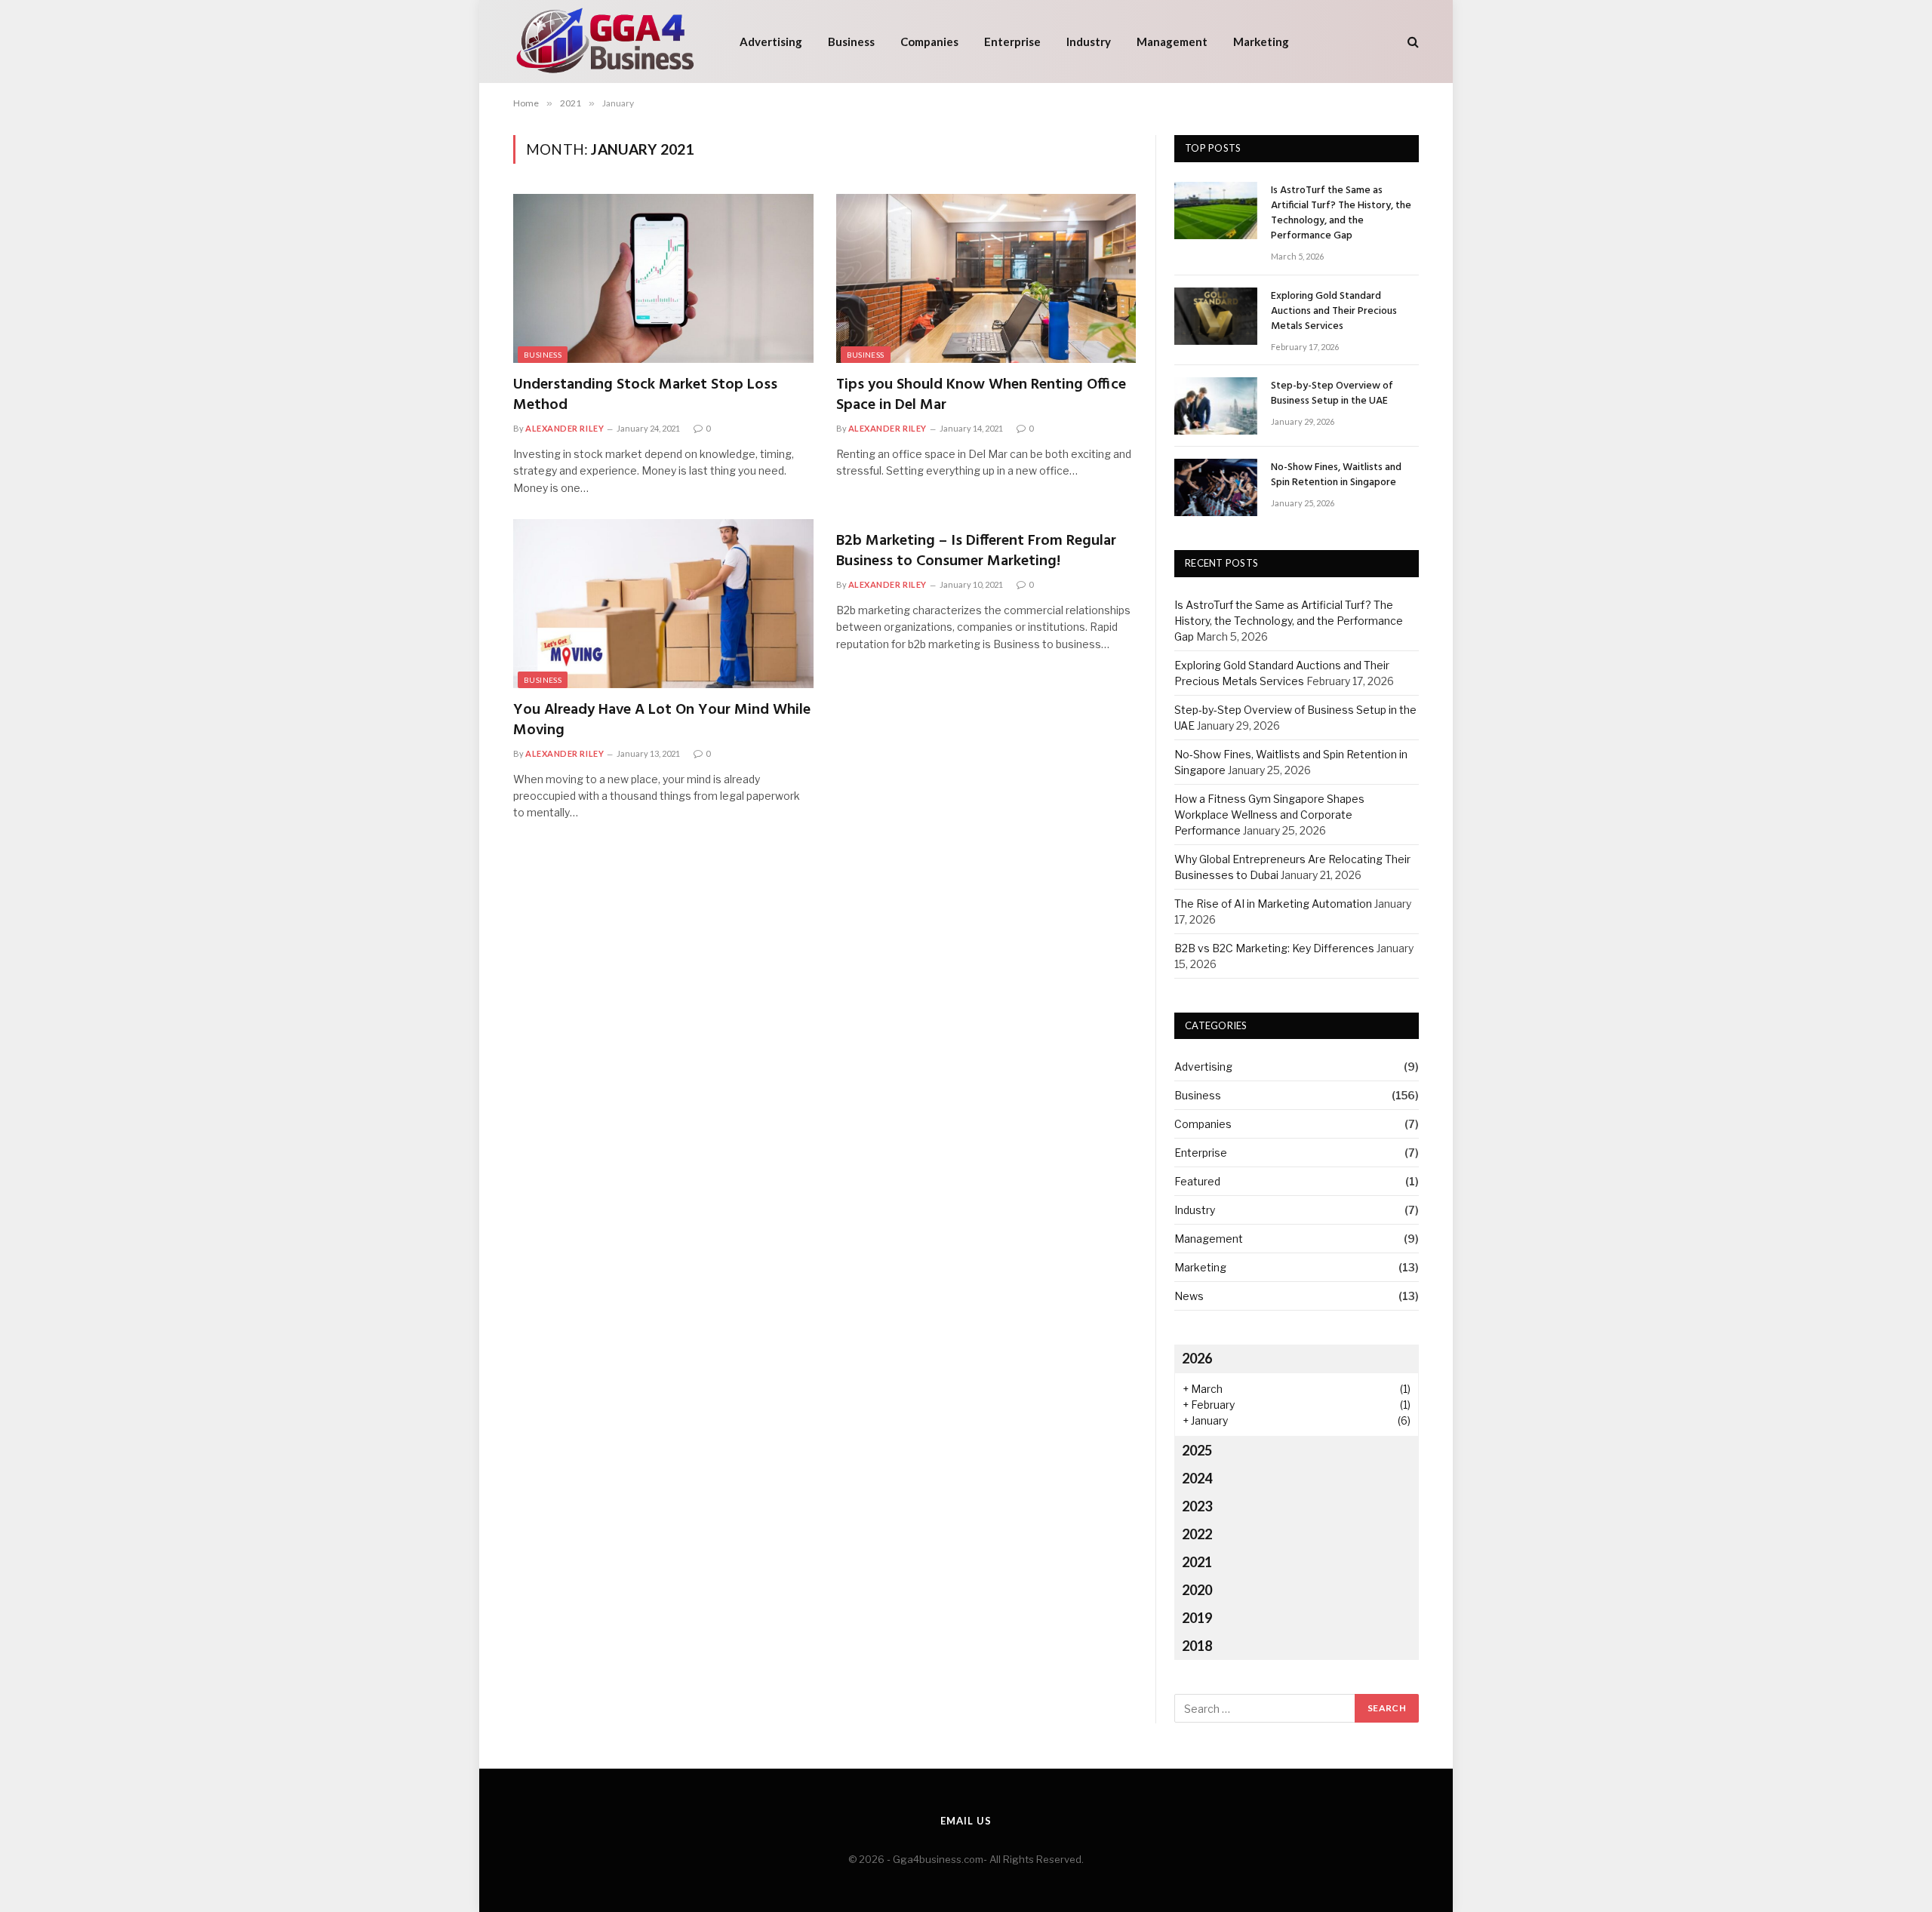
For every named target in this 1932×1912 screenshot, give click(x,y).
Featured (1197, 1181)
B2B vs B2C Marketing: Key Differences (1274, 948)
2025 (1197, 1450)
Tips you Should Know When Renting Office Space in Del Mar (981, 395)
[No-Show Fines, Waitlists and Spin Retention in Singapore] (1216, 487)
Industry (1089, 41)
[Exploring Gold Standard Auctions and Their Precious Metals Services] (1216, 316)
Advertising (771, 41)
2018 (1197, 1646)
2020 (1197, 1590)
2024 (1197, 1478)
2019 (1197, 1618)
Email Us (966, 1821)
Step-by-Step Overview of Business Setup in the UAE (1332, 394)
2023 (1197, 1506)
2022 (1197, 1534)
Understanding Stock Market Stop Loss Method (645, 395)
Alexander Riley (565, 428)
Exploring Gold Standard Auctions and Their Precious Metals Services (1334, 312)
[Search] (1412, 42)
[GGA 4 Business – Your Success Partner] (607, 41)
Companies (929, 41)
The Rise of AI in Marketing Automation (1273, 904)
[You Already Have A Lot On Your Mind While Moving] (663, 604)
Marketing (1261, 41)
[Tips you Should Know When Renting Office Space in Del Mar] (986, 278)
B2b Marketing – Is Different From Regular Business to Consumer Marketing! (976, 552)
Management (1172, 41)
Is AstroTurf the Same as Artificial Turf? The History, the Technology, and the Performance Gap (1341, 214)
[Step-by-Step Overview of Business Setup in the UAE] (1216, 406)
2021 (1197, 1562)
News (1189, 1296)
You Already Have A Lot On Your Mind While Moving (662, 721)
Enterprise (1012, 41)
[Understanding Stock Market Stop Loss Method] (663, 278)
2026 (1197, 1358)
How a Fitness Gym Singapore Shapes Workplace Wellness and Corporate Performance (1269, 815)
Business (851, 41)
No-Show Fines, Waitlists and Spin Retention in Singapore (1336, 475)
